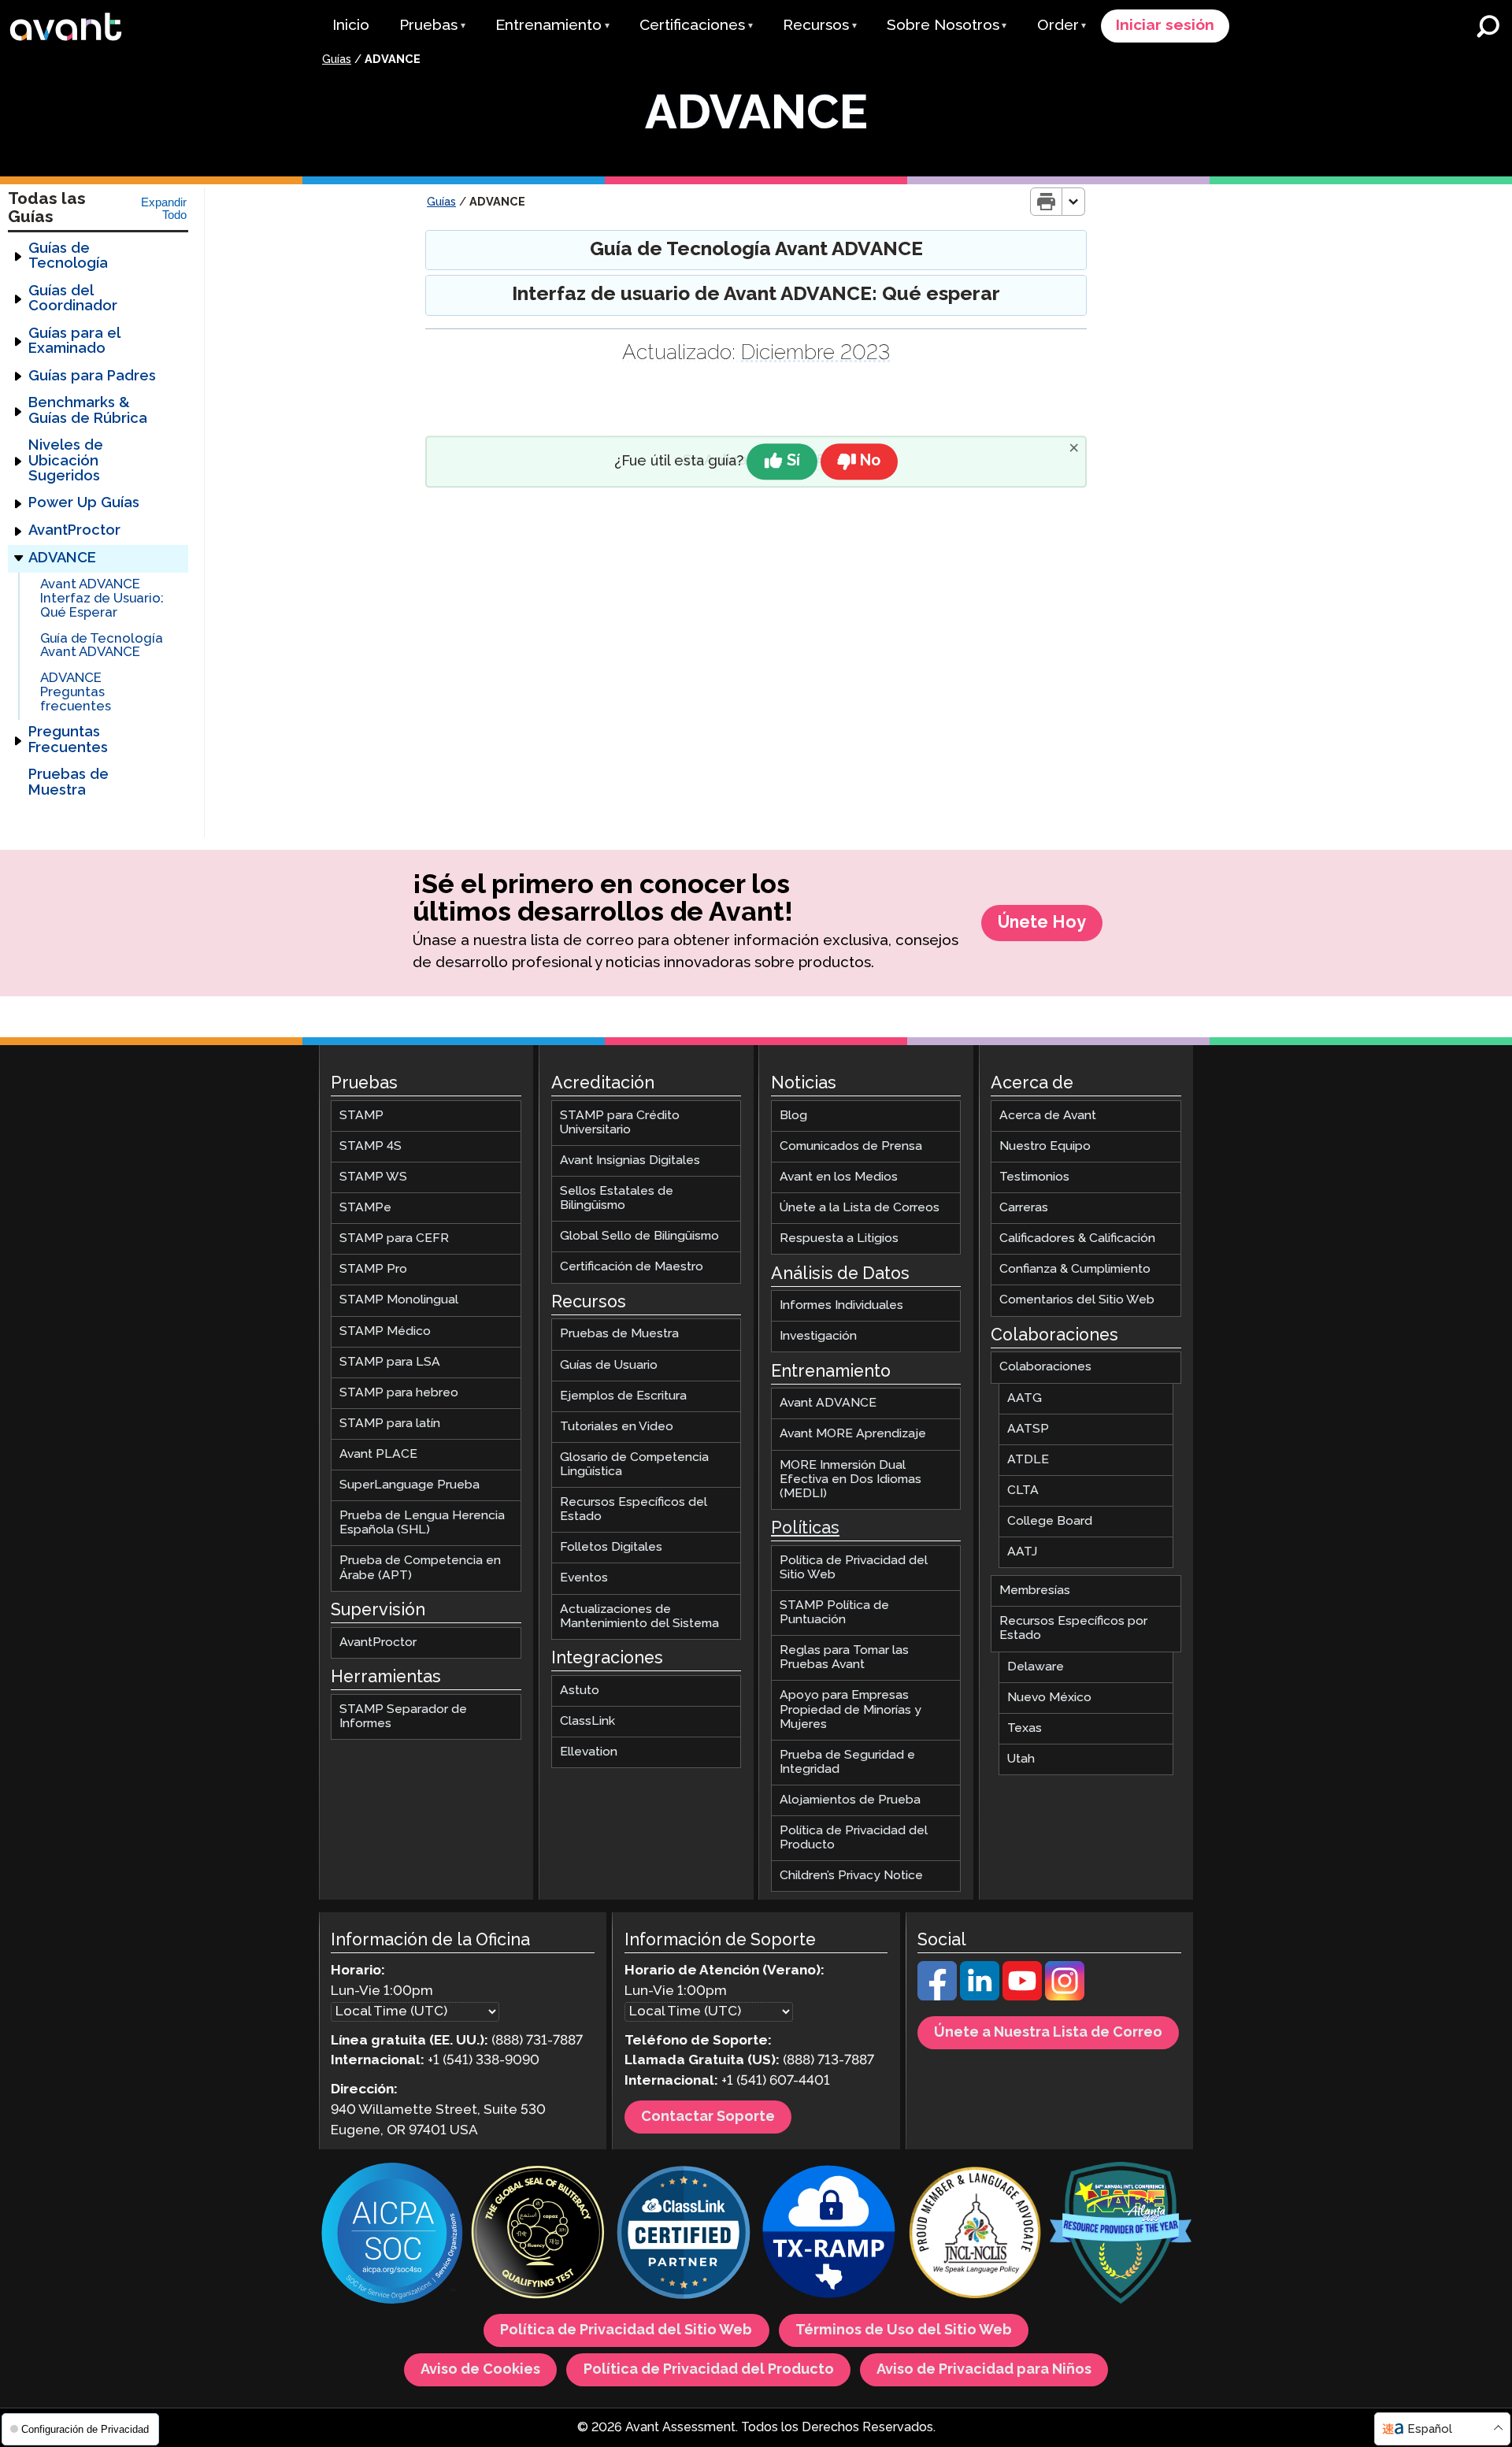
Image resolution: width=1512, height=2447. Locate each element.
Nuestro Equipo (1045, 1146)
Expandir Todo (164, 209)
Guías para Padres (92, 376)
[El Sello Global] (538, 2235)
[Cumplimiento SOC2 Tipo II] (392, 2235)
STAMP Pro (373, 1269)
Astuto (580, 1691)
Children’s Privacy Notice (851, 1876)
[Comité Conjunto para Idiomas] (975, 2235)
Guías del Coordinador (73, 299)
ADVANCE (62, 558)
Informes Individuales (841, 1305)
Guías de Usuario (609, 1364)
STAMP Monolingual (399, 1300)
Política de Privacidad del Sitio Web (854, 1568)
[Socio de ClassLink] (684, 2235)
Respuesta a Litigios (839, 1238)
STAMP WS (373, 1177)
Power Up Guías (84, 503)
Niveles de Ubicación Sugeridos (66, 461)
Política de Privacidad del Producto (854, 1838)
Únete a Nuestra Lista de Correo (1048, 2033)
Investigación (818, 1336)
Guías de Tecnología (68, 256)
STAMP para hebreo (399, 1393)
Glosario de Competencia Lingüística (634, 1464)
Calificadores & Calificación (1077, 1238)
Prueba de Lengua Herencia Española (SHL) (422, 1523)
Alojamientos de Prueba (850, 1800)
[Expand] (18, 257)
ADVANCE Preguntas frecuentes (76, 692)
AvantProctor (74, 531)
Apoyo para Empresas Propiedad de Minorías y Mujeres (850, 1709)
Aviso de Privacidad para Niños (984, 2370)
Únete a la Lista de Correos (860, 1208)
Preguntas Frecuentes (68, 740)
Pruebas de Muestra (69, 782)
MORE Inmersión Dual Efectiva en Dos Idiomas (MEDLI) (850, 1479)
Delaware (1036, 1666)
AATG (1025, 1398)
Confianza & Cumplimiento (1075, 1269)
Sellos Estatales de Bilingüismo (617, 1198)
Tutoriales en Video (617, 1427)
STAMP (361, 1116)
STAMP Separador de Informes (403, 1716)
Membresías (1035, 1591)
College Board (1050, 1521)
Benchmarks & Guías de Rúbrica (88, 411)
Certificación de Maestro (632, 1267)
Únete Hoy (1042, 923)
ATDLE (1028, 1460)
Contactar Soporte (708, 2117)
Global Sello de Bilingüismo (639, 1236)
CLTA (1023, 1490)
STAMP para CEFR (394, 1238)
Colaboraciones (1045, 1367)
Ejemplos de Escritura (623, 1396)
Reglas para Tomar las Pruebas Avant (844, 1657)
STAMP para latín (390, 1424)
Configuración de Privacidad (83, 2429)
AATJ (1022, 1552)
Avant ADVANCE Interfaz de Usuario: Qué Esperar (102, 599)
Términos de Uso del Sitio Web (904, 2330)
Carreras (1024, 1208)
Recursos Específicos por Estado (1073, 1628)
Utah (1021, 1759)
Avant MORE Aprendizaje (853, 1434)
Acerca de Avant (1048, 1116)
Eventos (584, 1578)
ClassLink (587, 1721)
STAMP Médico (385, 1331)
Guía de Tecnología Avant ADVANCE (102, 646)
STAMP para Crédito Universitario (620, 1123)
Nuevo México (1049, 1698)
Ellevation (589, 1752)
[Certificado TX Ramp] (829, 2235)
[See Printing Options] (1074, 202)
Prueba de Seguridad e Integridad (847, 1762)
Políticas (805, 1529)
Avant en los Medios (839, 1177)
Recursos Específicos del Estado (634, 1509)
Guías (337, 60)
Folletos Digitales (611, 1547)
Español (1430, 2429)
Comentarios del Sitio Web (1077, 1300)
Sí (793, 461)
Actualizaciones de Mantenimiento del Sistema (639, 1616)
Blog (793, 1116)
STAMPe (365, 1208)
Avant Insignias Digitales (630, 1160)
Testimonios (1034, 1177)
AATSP (1028, 1429)
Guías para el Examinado (74, 341)
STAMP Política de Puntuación (834, 1613)
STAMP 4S (371, 1146)
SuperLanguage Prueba (409, 1485)
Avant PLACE (378, 1454)
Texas (1025, 1728)
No (870, 461)
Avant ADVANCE (828, 1403)
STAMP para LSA (390, 1362)
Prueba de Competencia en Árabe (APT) (420, 1568)
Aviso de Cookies (480, 2370)
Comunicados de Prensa (851, 1146)
